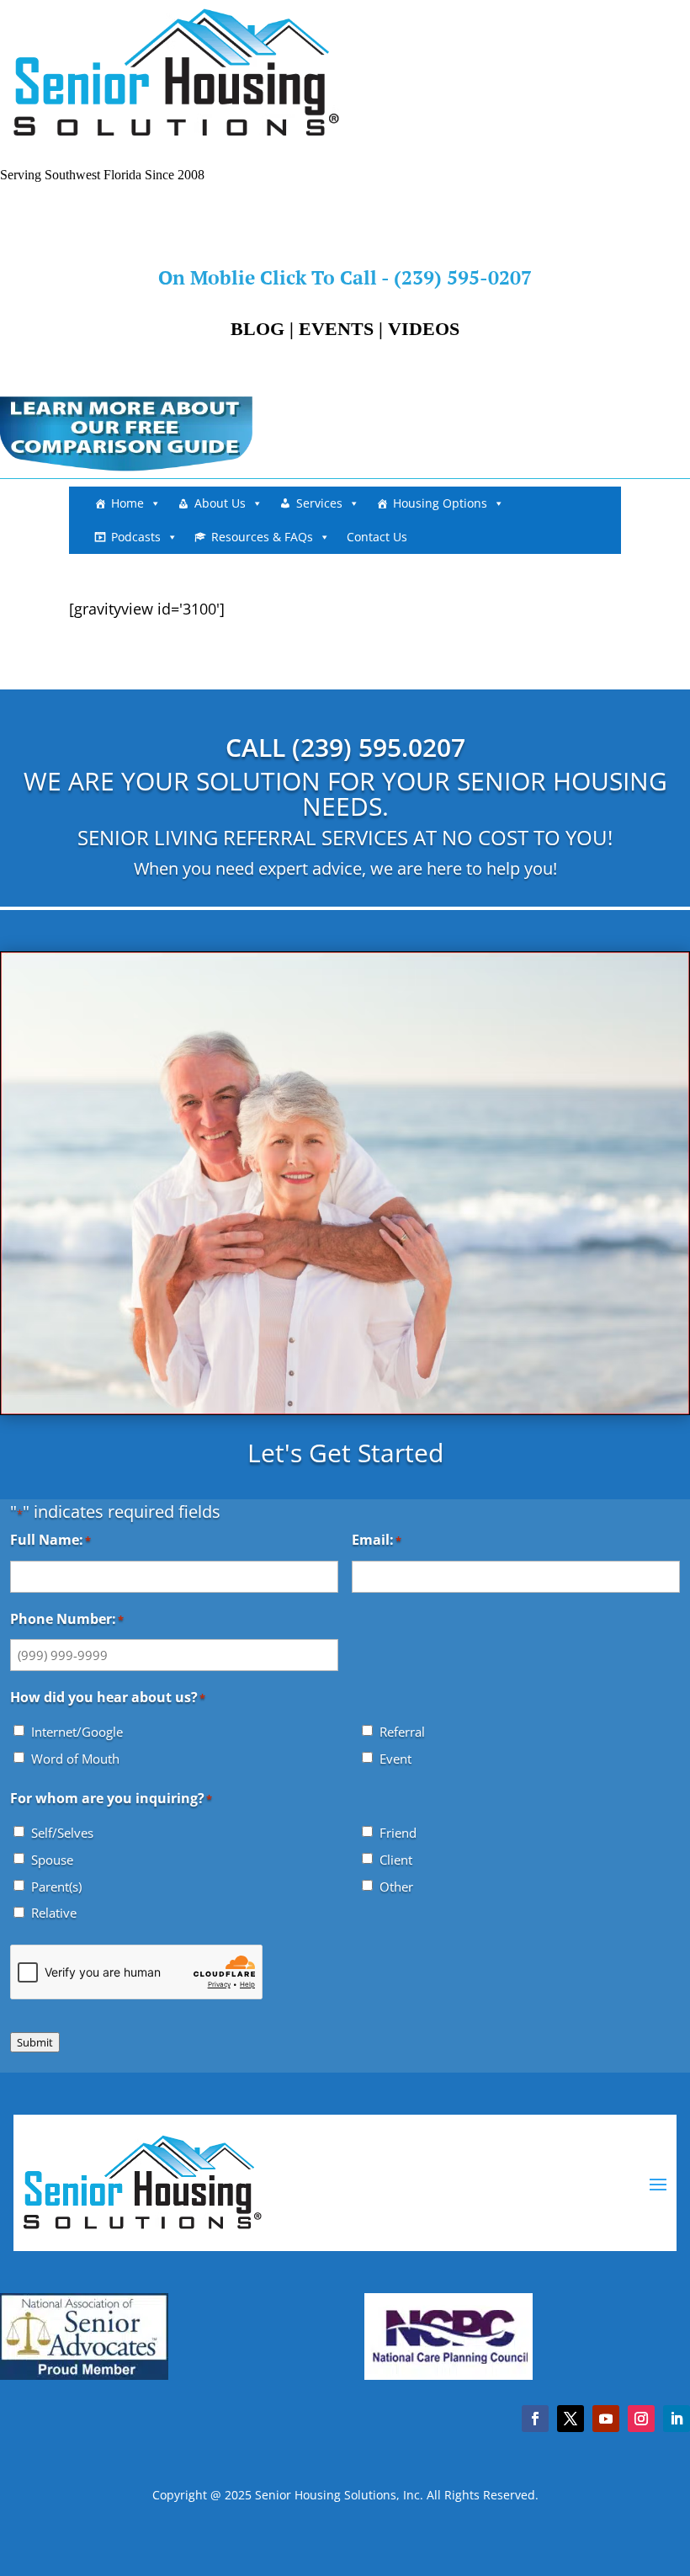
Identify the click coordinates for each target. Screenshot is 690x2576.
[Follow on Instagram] (641, 2419)
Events (336, 329)
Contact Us (377, 537)
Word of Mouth (75, 1759)
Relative (54, 1913)
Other (396, 1887)
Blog (257, 329)
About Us (220, 503)
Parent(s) (56, 1887)
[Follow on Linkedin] (677, 2419)
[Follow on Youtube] (606, 2419)
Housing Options (440, 503)
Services (319, 503)
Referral (402, 1732)
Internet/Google (77, 1732)
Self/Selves (62, 1833)
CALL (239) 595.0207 (345, 747)
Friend (398, 1833)
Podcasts (136, 537)
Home (127, 503)
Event (395, 1759)
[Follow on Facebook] (535, 2419)
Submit (35, 2042)
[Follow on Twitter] (571, 2419)
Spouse (52, 1860)
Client (396, 1860)
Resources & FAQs (262, 537)
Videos (424, 329)
